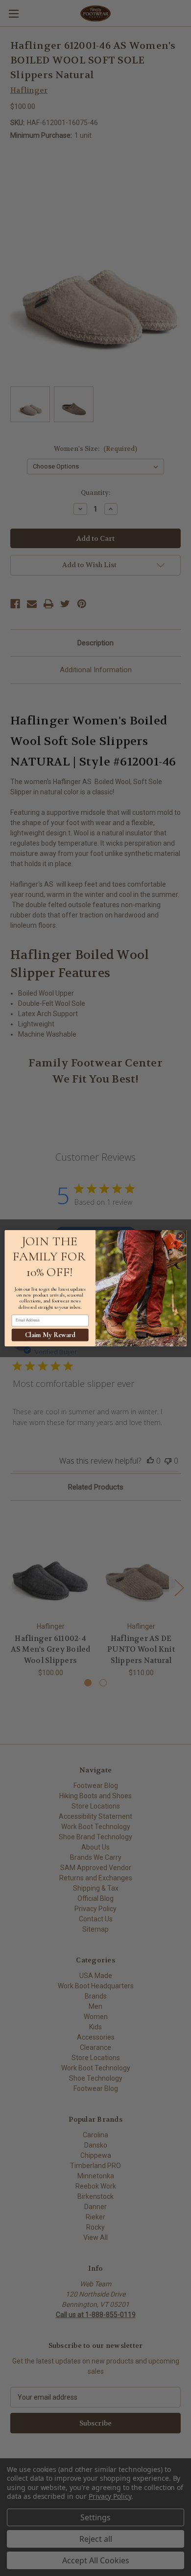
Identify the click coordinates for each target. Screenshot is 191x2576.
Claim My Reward (50, 1335)
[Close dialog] (180, 1236)
